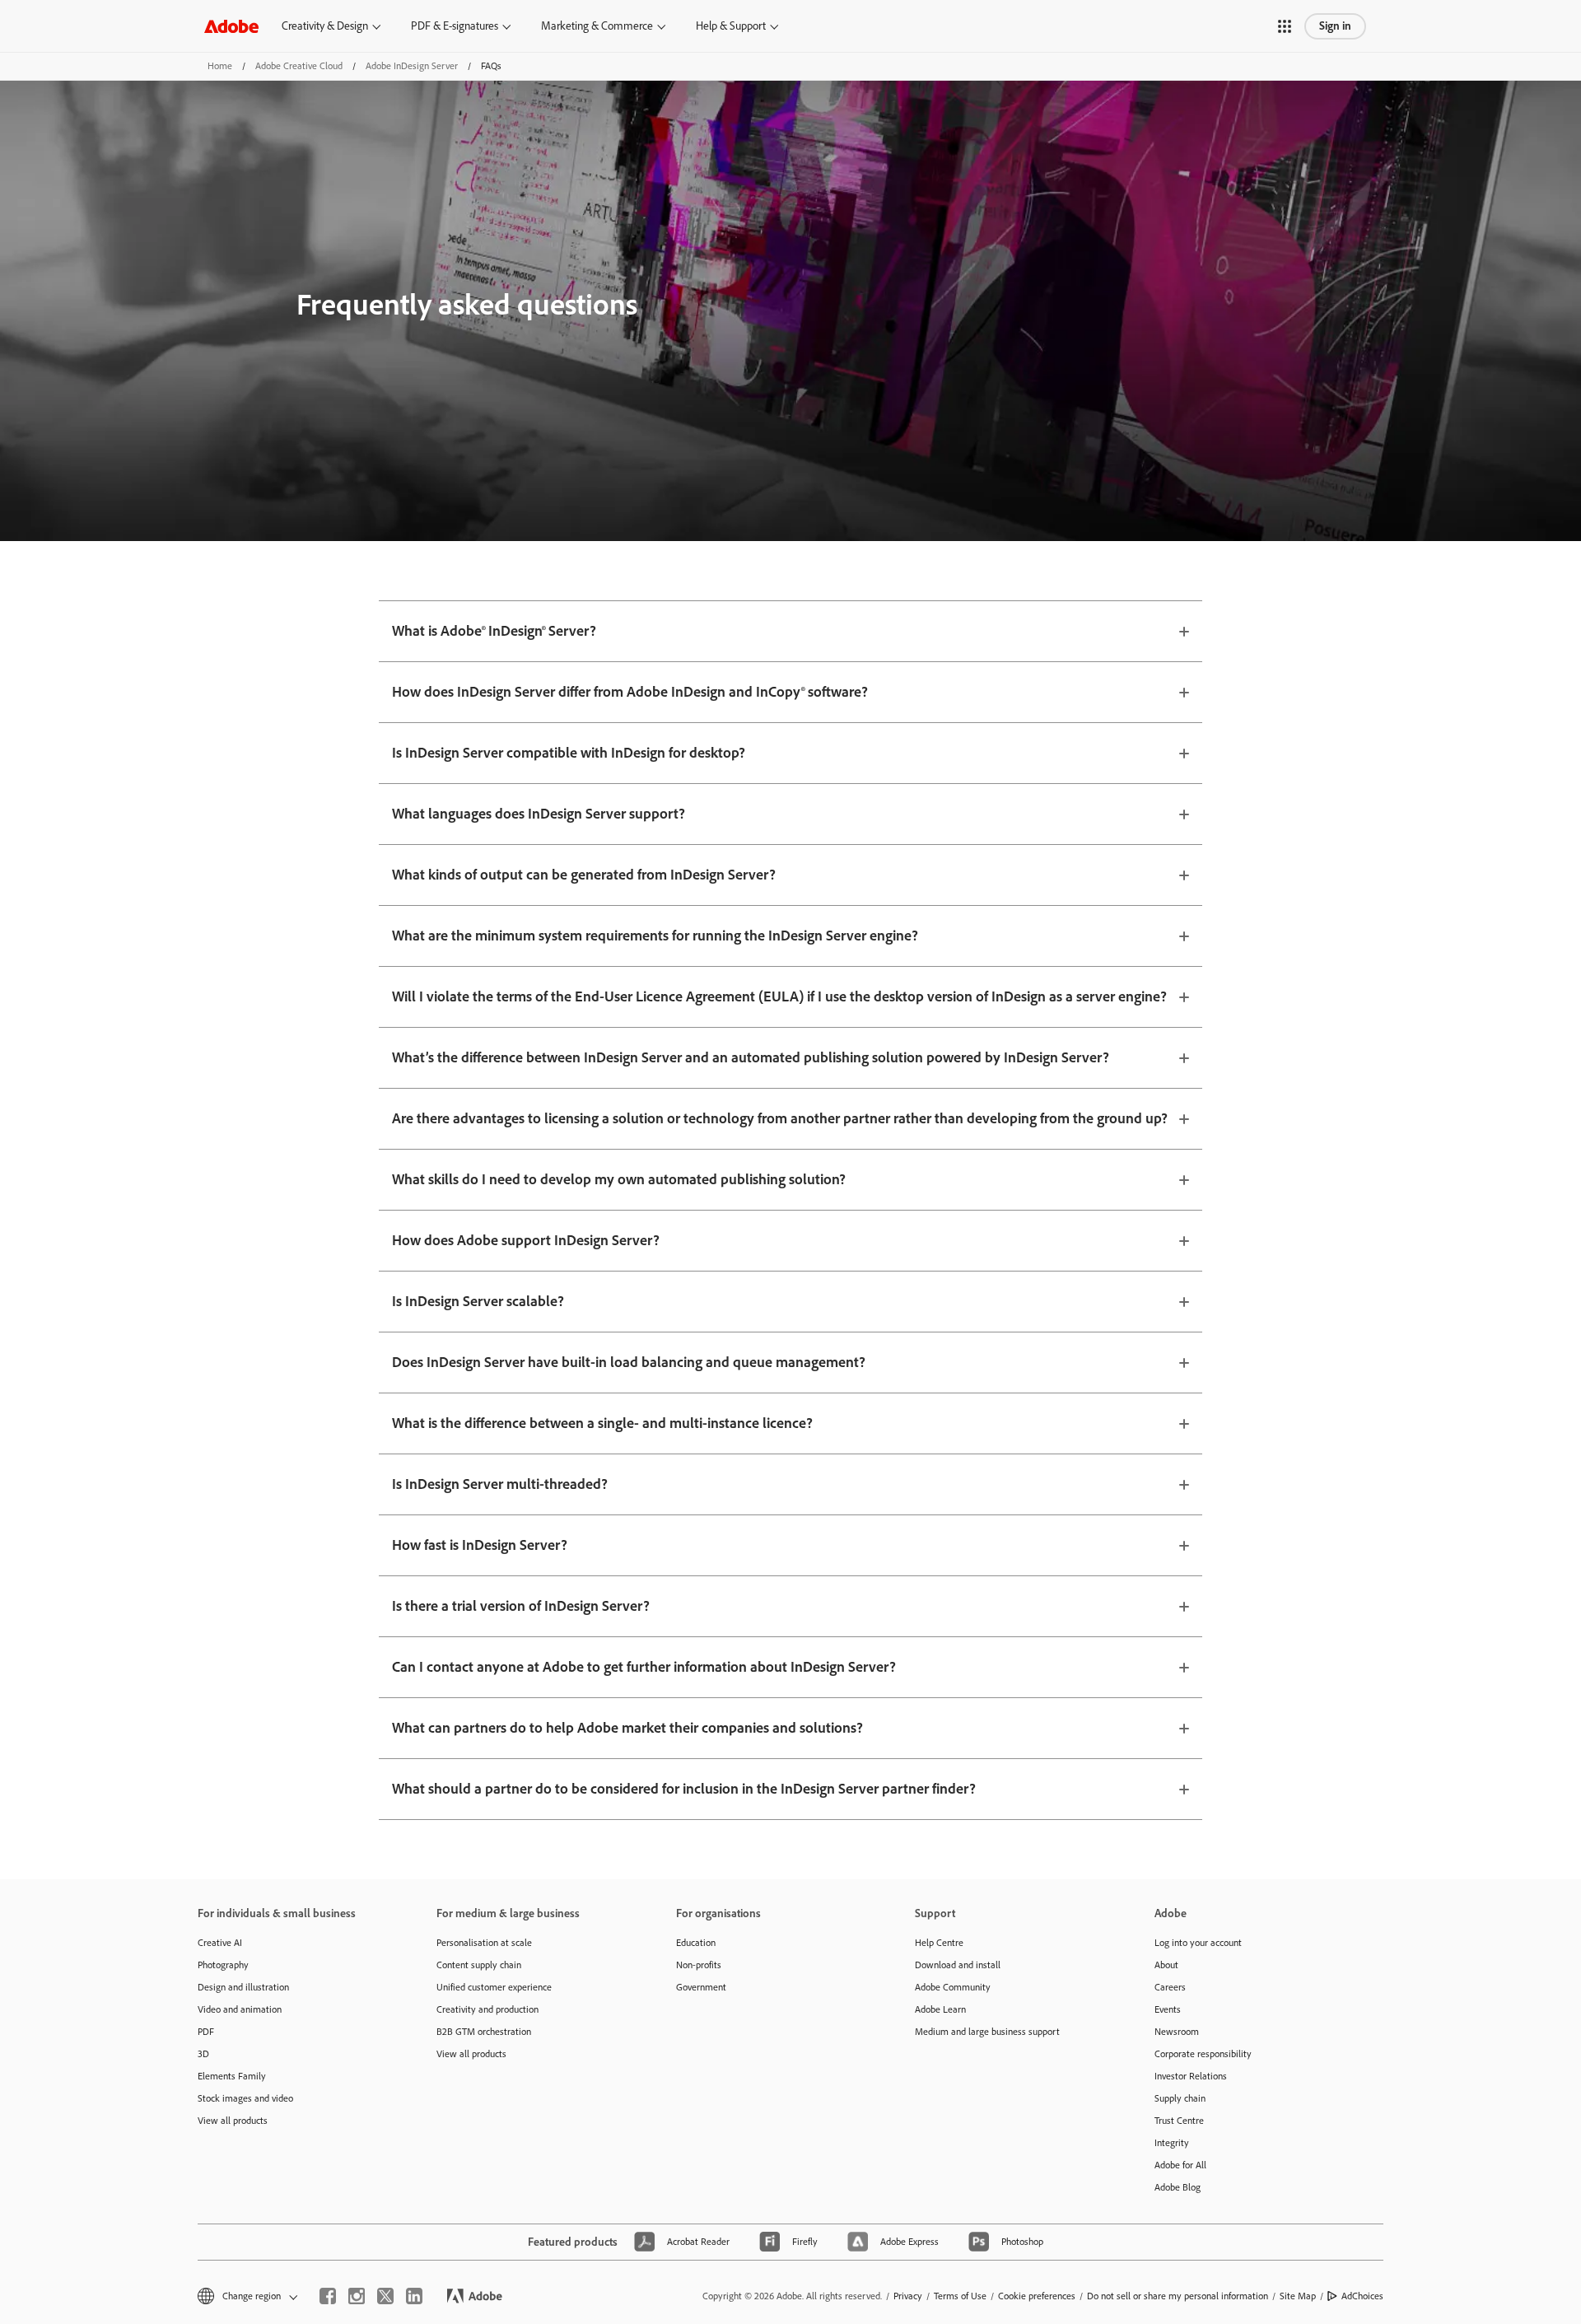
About (1166, 1965)
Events (1168, 2009)
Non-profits (699, 1965)
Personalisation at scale (484, 1943)
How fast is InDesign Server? (480, 1545)
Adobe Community (953, 1987)
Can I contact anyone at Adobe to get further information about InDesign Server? (644, 1667)
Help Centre (939, 1943)
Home (220, 66)
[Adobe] (231, 26)
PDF (206, 2032)
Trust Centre (1179, 2121)
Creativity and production (487, 2009)
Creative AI (220, 1943)
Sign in (1335, 26)
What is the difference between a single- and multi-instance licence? (602, 1423)
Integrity (1172, 2143)
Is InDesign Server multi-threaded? (500, 1484)
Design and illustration (243, 1987)
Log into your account (1198, 1943)
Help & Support (731, 26)
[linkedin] (414, 2296)
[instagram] (357, 2296)
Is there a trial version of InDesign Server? (521, 1606)
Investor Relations (1191, 2076)
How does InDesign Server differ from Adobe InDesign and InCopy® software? (630, 692)
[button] (1285, 26)
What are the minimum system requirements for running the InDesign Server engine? (655, 936)
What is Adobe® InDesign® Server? (494, 631)
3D (203, 2054)
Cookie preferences (1037, 2296)
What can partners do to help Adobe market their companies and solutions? (627, 1728)
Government (701, 1987)
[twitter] (385, 2296)
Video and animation (240, 2009)
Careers (1170, 1987)
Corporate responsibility (1203, 2054)
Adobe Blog (1178, 2187)
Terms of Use (960, 2296)
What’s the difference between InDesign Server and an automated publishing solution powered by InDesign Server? (751, 1057)
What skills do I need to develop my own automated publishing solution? (619, 1179)
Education (696, 1943)
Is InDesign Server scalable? (478, 1301)
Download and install (958, 1965)
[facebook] (328, 2296)
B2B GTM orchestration (484, 2032)
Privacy (908, 2296)
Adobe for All (1180, 2165)
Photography (223, 1965)
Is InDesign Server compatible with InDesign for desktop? (569, 753)
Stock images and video (245, 2098)
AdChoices (1362, 2296)
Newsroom (1177, 2032)
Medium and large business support (987, 2032)
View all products (233, 2121)
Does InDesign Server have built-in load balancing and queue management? (629, 1362)
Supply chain (1180, 2098)
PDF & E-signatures (455, 26)
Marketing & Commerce (597, 26)
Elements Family (232, 2076)
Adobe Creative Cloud (299, 66)
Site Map (1298, 2296)
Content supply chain (479, 1965)
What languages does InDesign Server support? (539, 814)
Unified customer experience (494, 1987)
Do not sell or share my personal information (1178, 2296)
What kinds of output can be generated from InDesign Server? (584, 875)
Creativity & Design (325, 26)
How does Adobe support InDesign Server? (526, 1240)
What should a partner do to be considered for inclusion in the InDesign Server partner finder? (684, 1789)
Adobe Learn (940, 2009)
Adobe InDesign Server (412, 66)
